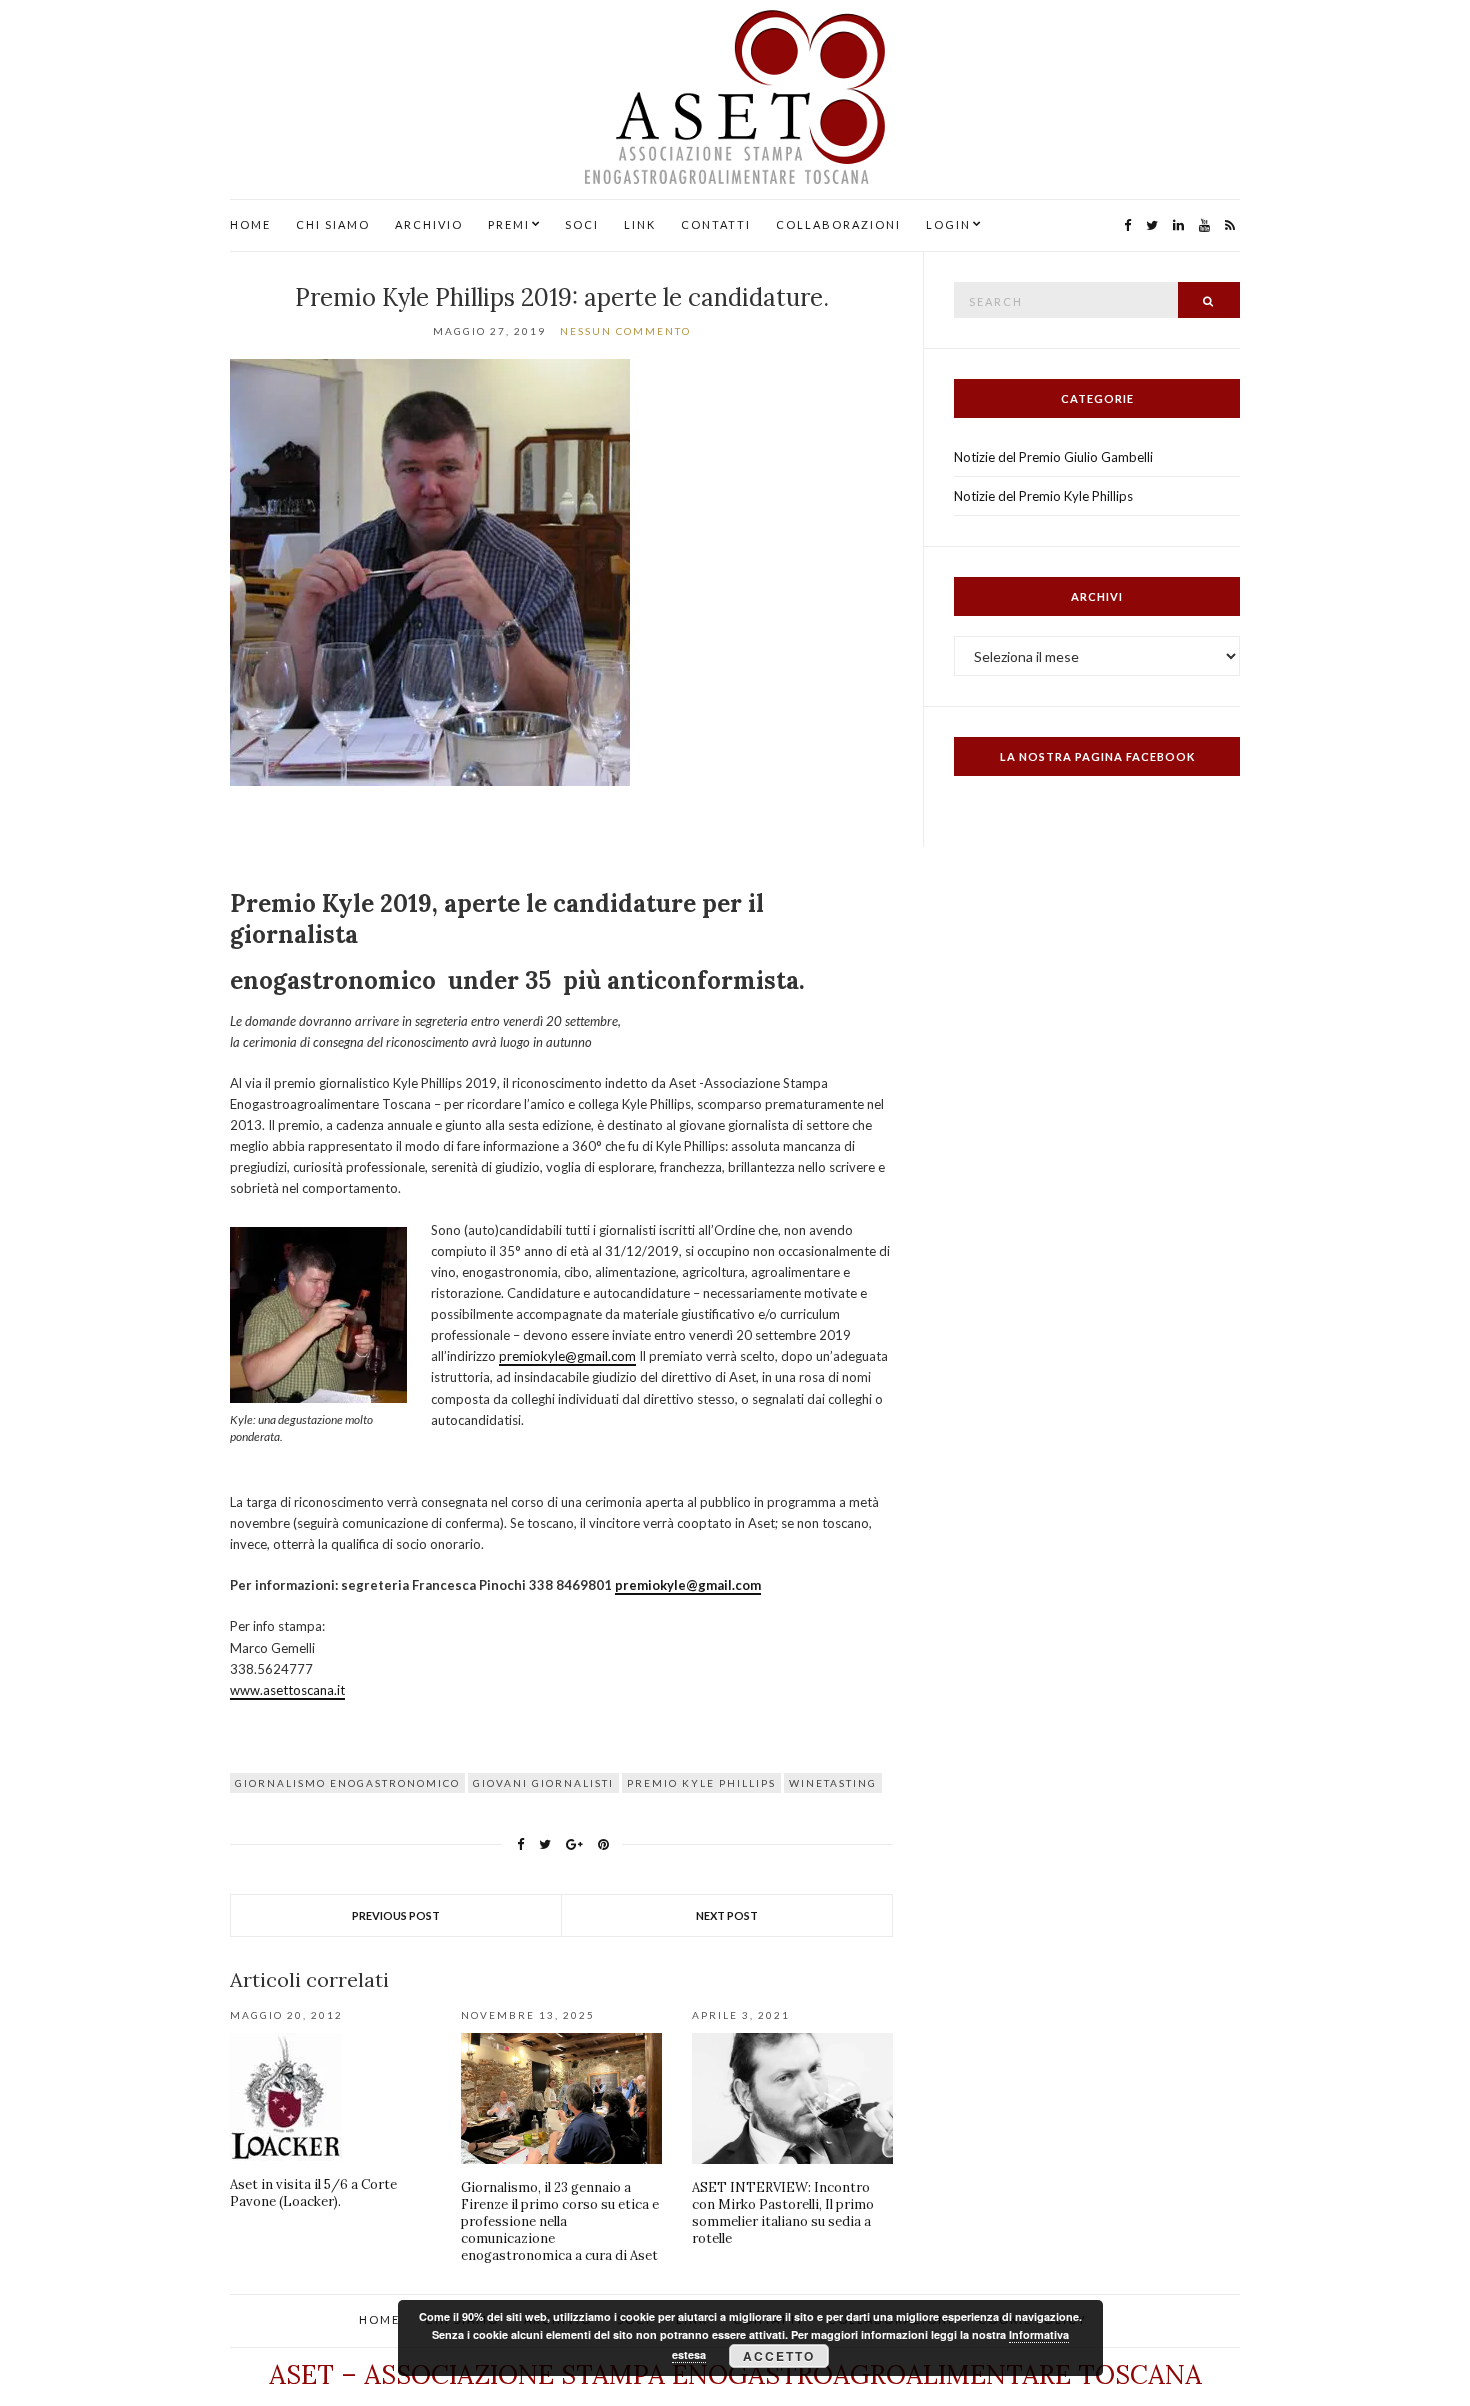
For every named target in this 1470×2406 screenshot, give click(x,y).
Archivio (429, 224)
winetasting (833, 1783)
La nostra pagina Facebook (1097, 756)
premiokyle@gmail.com (567, 1356)
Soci (582, 224)
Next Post (727, 1915)
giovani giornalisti (543, 1783)
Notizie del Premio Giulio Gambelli (1053, 457)
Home (250, 224)
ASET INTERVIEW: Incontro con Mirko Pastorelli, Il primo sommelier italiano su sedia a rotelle (783, 2213)
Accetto (779, 2356)
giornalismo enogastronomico (347, 1783)
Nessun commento (625, 331)
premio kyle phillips (701, 1783)
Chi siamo (333, 224)
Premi (509, 224)
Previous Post (396, 1915)
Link (640, 224)
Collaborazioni (838, 224)
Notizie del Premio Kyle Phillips (1043, 496)
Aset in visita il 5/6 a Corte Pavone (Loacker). (313, 2193)
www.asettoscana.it (287, 1690)
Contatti (716, 224)
